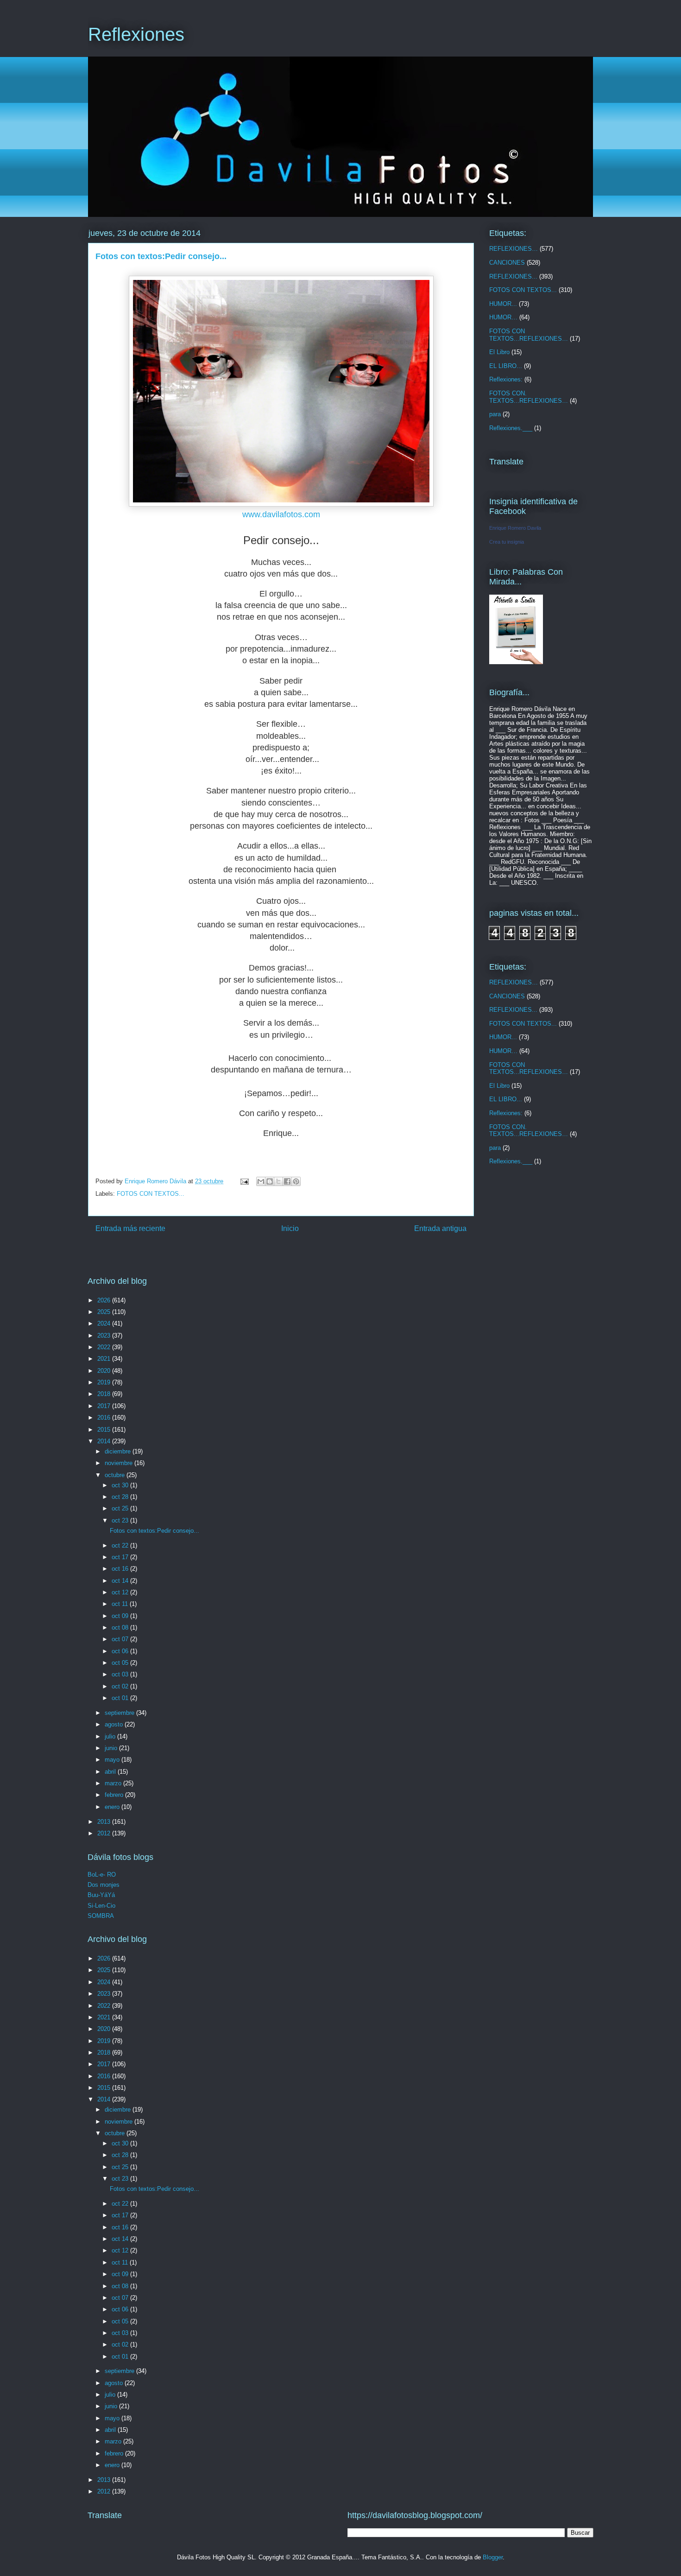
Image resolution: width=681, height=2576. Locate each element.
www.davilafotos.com (281, 514)
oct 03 (121, 1674)
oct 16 (121, 1569)
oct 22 (121, 1545)
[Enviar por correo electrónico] (261, 1181)
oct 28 (121, 1497)
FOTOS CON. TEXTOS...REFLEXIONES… (529, 397)
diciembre (119, 1451)
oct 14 (121, 1581)
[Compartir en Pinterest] (296, 1181)
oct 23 (121, 1520)
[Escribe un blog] (270, 1181)
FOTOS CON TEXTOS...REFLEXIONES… (529, 335)
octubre (116, 1475)
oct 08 (121, 1627)
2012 (105, 1833)
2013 (105, 1822)
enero (113, 1807)
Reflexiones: (506, 379)
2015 (105, 1430)
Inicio (290, 1228)
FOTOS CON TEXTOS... (151, 1194)
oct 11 (121, 1604)
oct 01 (121, 1698)
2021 (105, 1359)
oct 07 (121, 1639)
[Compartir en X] (278, 1181)
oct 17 (121, 1557)
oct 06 (121, 1651)
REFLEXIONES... (513, 276)
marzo (114, 1783)
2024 (105, 1323)
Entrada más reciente (130, 1228)
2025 (105, 1312)
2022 (105, 1347)
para (495, 414)
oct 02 (121, 1686)
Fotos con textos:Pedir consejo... (154, 1531)
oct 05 (121, 1663)
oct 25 (121, 1508)
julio (111, 1736)
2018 (105, 1394)
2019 (105, 1382)
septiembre (120, 1713)
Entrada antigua (440, 1228)
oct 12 (121, 1592)
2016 (105, 1418)
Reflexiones (136, 34)
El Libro (499, 352)
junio (112, 1748)
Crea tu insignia (507, 542)
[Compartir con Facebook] (287, 1181)
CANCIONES (507, 263)
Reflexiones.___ (511, 428)
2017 (105, 1406)
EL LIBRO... (506, 366)
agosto (115, 1724)
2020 (105, 1371)
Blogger (493, 2557)
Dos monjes (104, 1885)
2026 (105, 1300)
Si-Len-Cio (101, 1906)
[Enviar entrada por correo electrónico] (244, 1181)
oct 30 (121, 1485)
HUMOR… (503, 317)
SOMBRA (101, 1916)
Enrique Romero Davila (515, 528)
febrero (115, 1795)
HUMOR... (503, 304)
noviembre (120, 1463)
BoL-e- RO (102, 1875)
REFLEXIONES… (514, 249)
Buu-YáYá (101, 1895)
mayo (113, 1760)
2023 (105, 1336)
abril (111, 1772)
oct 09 (121, 1616)
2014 (105, 1441)
